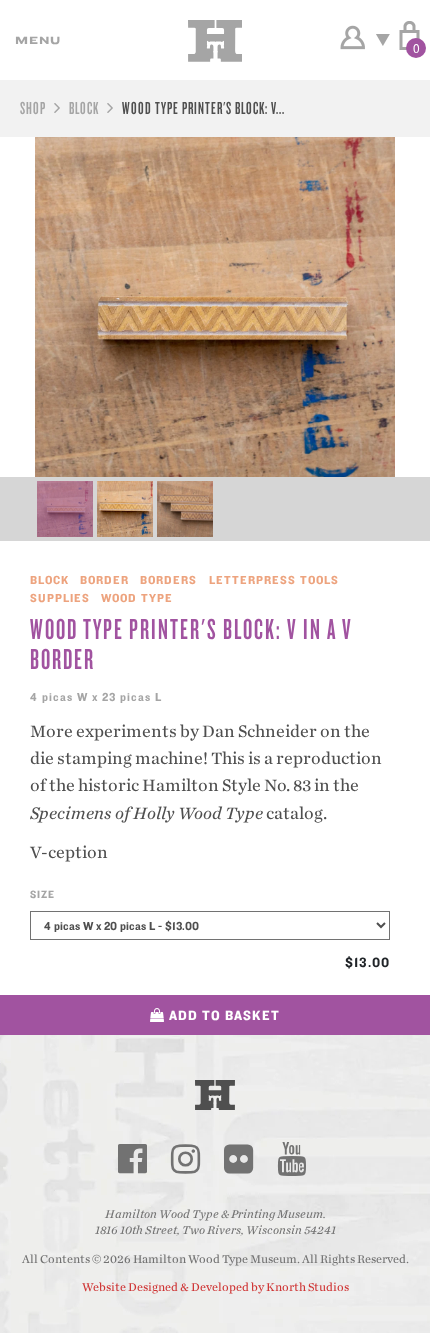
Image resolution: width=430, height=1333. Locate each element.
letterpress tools (274, 579)
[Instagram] (185, 1159)
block (84, 107)
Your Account (352, 38)
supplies (60, 597)
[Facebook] (132, 1159)
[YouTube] (291, 1159)
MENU (35, 40)
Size (42, 894)
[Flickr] (238, 1159)
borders (168, 579)
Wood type (137, 597)
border (104, 579)
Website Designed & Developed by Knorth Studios (215, 1287)
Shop (33, 107)
